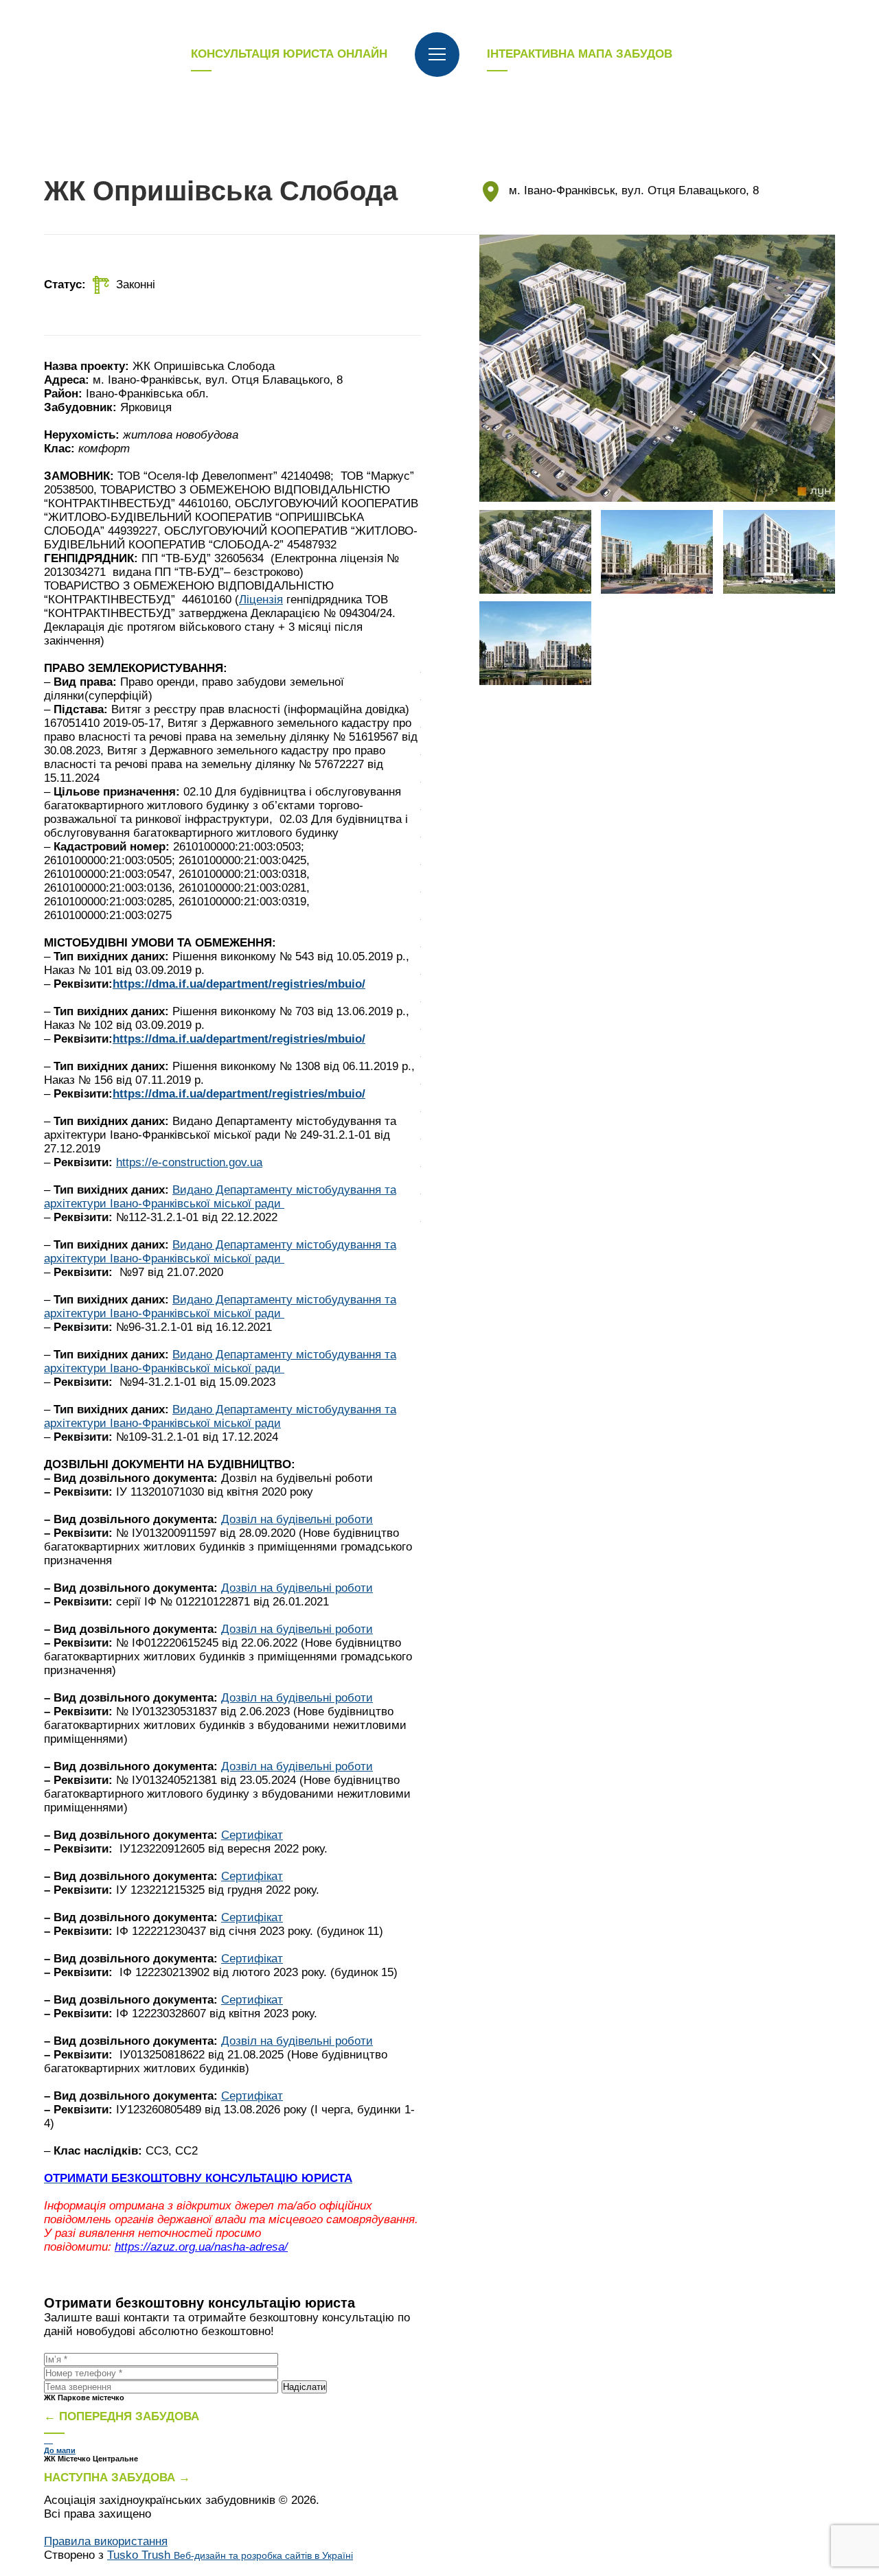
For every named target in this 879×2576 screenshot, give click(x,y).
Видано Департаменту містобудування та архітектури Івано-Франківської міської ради (220, 1197)
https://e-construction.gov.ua (189, 1162)
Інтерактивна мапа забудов (580, 54)
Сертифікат (252, 1835)
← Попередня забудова (122, 2416)
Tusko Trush (230, 2555)
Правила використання (106, 2541)
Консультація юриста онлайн (289, 54)
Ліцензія (261, 600)
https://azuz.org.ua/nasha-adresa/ (201, 2247)
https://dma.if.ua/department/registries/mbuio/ (239, 984)
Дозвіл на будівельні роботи (297, 1519)
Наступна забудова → (117, 2478)
